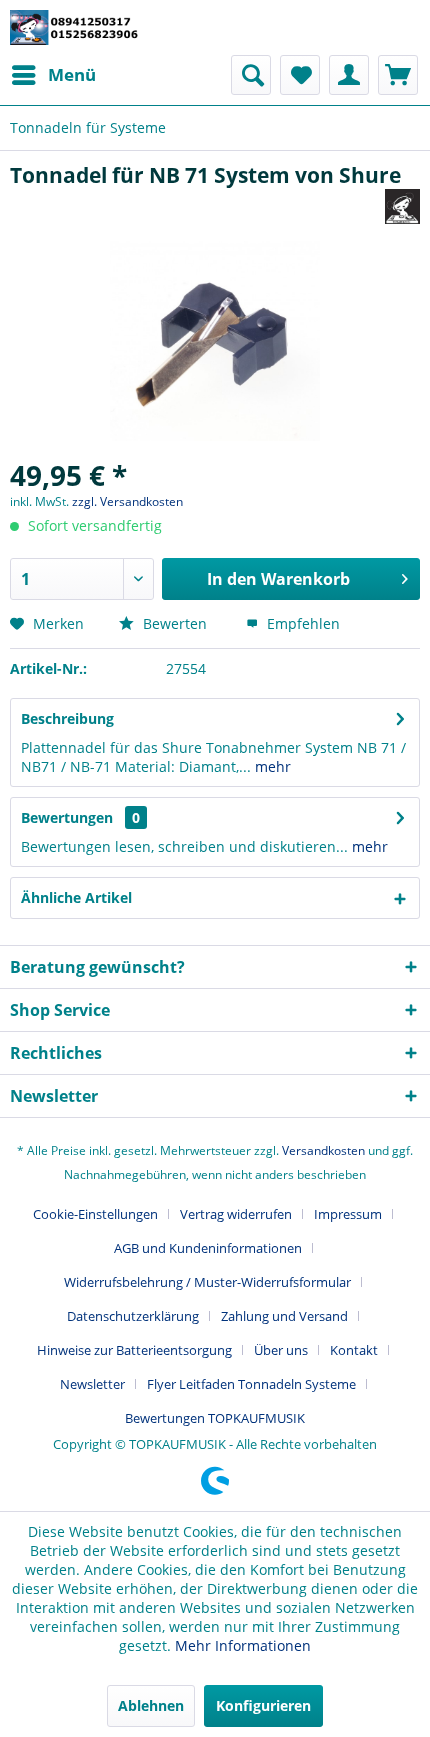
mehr (271, 766)
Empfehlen (301, 623)
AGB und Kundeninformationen (208, 1248)
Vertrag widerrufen (236, 1214)
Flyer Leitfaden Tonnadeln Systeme (251, 1384)
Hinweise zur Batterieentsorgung (134, 1350)
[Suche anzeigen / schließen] (251, 75)
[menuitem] (53, 75)
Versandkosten (323, 1150)
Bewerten (175, 623)
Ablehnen (151, 1705)
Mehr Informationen (243, 1645)
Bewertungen (67, 817)
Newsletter (92, 1384)
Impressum (348, 1214)
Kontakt (354, 1350)
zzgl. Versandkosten (127, 501)
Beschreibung (67, 718)
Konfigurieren (263, 1705)
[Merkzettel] (300, 75)
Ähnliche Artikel (76, 897)
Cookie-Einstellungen (95, 1214)
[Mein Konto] (349, 75)
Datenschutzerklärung (133, 1316)
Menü (72, 74)
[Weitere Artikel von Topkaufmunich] (402, 206)
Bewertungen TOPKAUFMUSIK (215, 1418)
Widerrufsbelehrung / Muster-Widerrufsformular (207, 1282)
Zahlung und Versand (284, 1316)
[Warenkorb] (398, 75)
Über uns (281, 1350)
